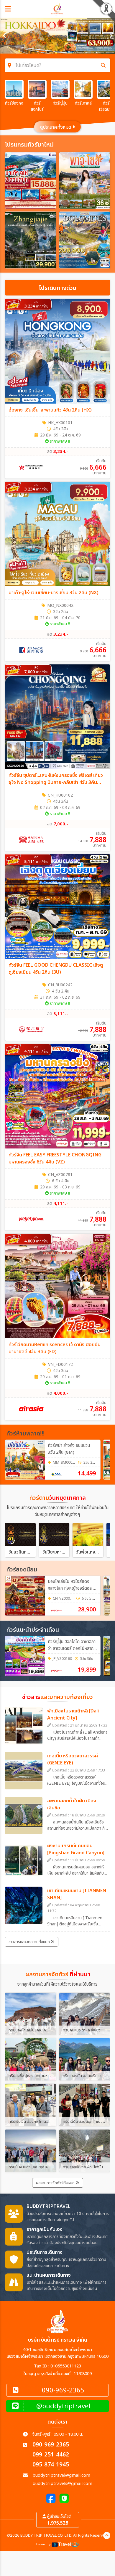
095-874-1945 (51, 2465)
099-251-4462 (51, 2455)
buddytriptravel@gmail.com (61, 2475)
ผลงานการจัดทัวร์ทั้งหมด (56, 2183)
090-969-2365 (51, 2445)
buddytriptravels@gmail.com (62, 2484)
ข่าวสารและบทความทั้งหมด (30, 1942)
